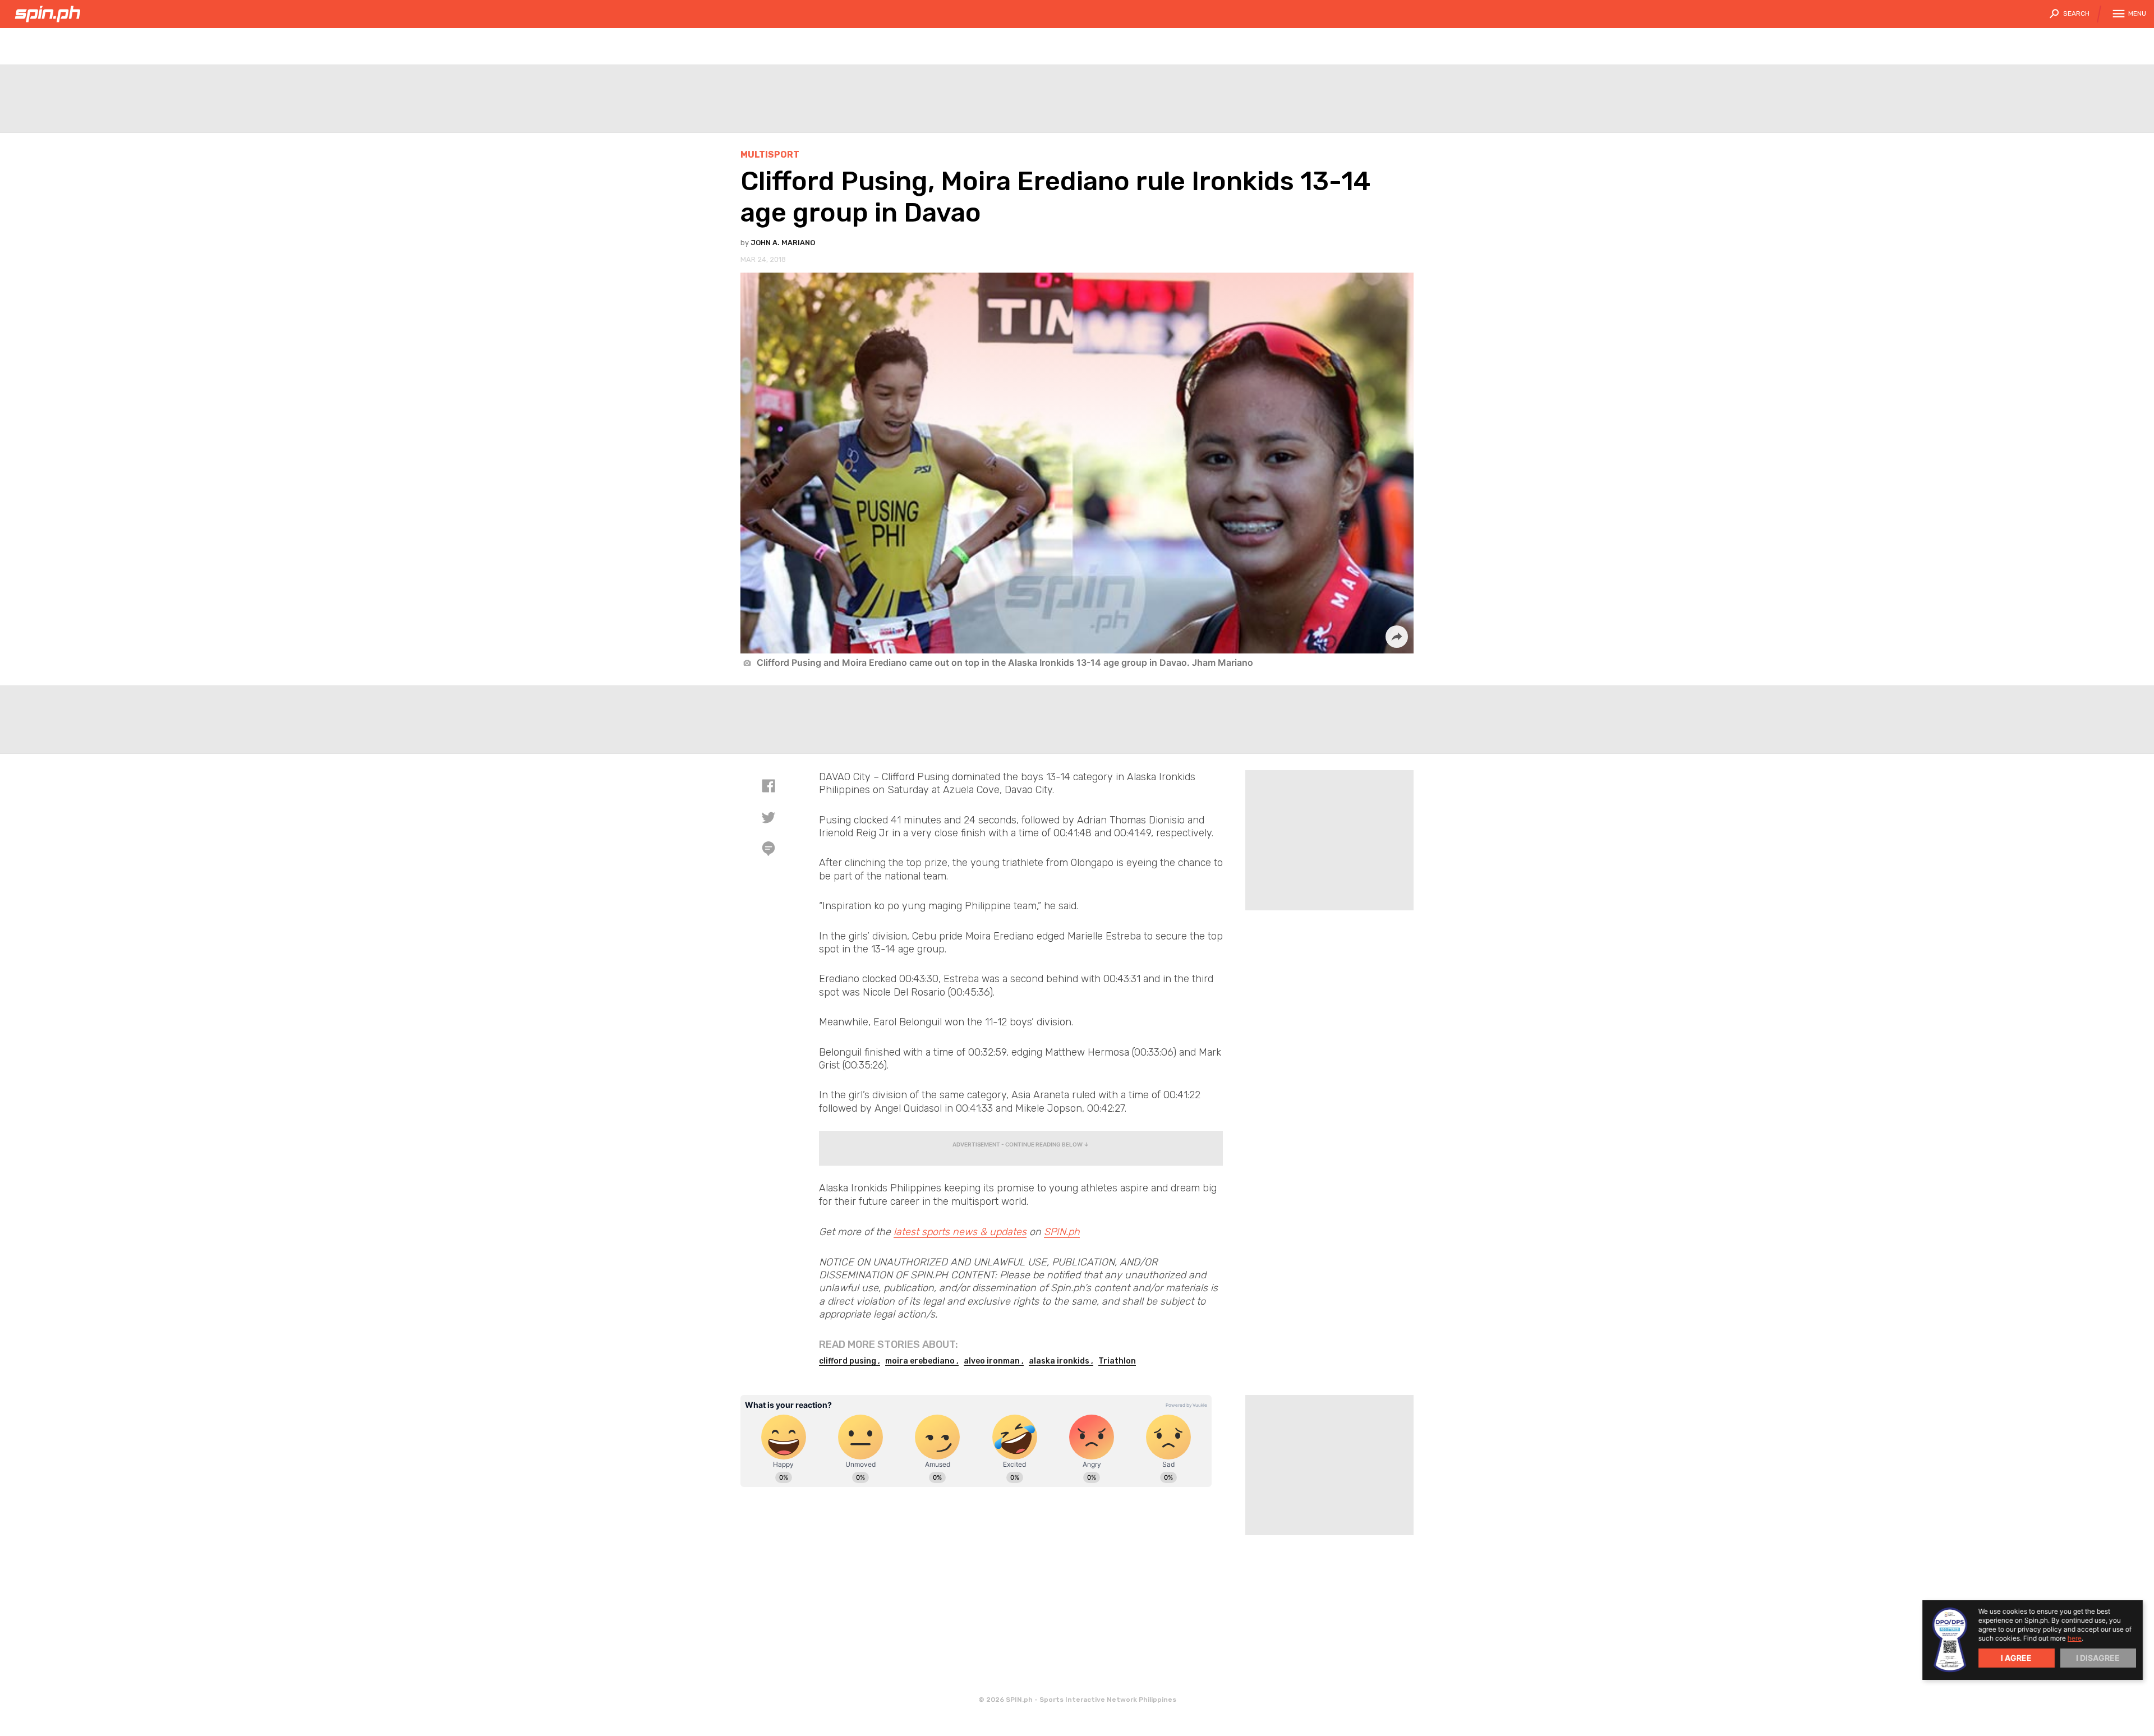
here (2075, 1638)
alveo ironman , (994, 1361)
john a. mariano (783, 243)
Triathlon (1117, 1361)
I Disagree (2098, 1658)
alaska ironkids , (1061, 1361)
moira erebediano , (922, 1361)
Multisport (770, 155)
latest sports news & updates (960, 1232)
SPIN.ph (1062, 1232)
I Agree (2016, 1658)
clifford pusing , (850, 1361)
